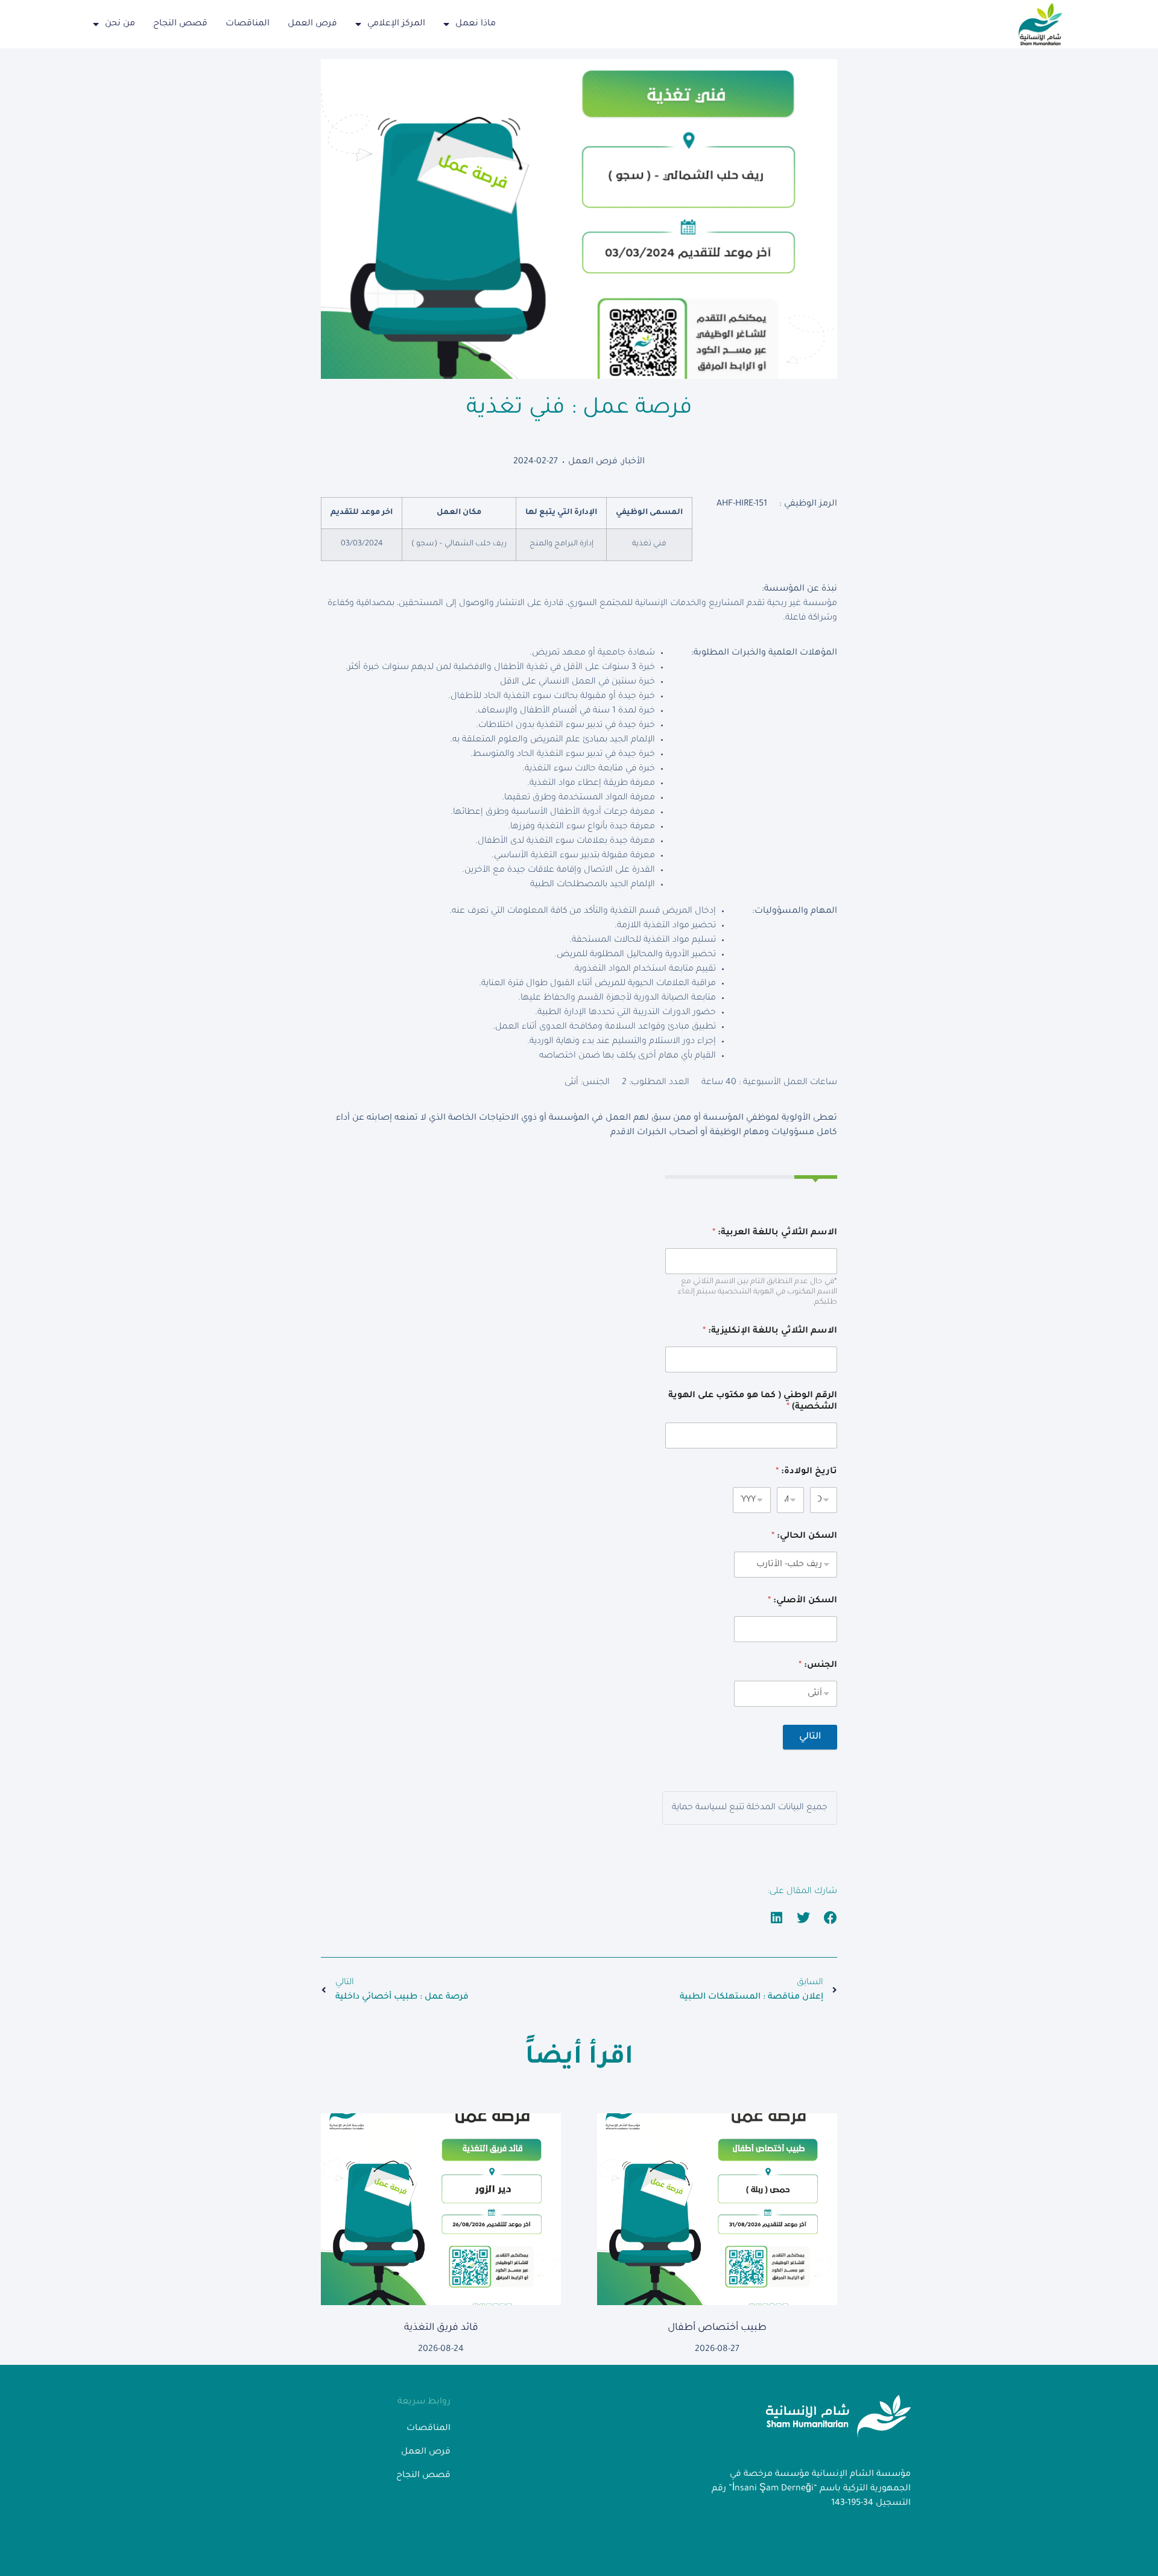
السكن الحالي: (804, 1537)
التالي (810, 1737)
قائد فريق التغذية (441, 2328)
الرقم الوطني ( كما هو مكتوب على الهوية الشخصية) (753, 1402)
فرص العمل (312, 24)
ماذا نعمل (476, 24)
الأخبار (633, 462)
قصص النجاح (180, 24)
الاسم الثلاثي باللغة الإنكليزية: (770, 1331)
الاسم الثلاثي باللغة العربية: (775, 1233)
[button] (831, 1918)
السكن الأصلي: (802, 1601)
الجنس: (818, 1666)
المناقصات (248, 24)
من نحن (120, 24)
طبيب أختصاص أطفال (717, 2328)
